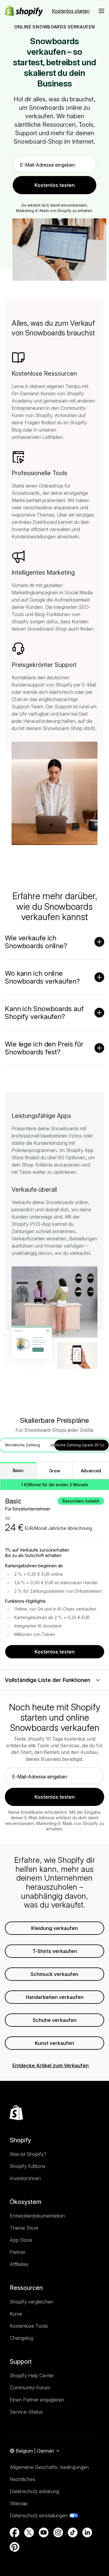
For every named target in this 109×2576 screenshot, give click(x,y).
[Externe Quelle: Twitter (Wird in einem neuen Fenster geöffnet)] (29, 2532)
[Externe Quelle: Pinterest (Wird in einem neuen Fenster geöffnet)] (15, 2547)
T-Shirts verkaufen (55, 1951)
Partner (18, 2252)
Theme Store (24, 2228)
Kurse (16, 2314)
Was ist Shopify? (28, 2154)
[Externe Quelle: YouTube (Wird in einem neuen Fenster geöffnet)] (44, 2532)
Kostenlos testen (55, 1652)
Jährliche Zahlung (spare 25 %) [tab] (77, 1445)
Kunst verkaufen (54, 2043)
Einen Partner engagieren (37, 2400)
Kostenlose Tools (29, 2326)
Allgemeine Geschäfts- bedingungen (49, 2467)
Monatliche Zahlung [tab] (23, 1445)
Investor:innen (25, 2178)
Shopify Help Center (32, 2375)
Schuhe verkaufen (55, 2020)
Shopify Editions (28, 2166)
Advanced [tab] (91, 1471)
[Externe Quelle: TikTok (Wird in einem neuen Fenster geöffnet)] (73, 2532)
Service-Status (26, 2412)
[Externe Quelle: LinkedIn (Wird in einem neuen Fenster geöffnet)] (87, 2532)
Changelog (21, 2338)
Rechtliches (22, 2479)
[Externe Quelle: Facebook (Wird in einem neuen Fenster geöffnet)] (15, 2532)
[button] (101, 11)
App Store (21, 2240)
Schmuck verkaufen (54, 1974)
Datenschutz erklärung (34, 2491)
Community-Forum (30, 2388)
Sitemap (19, 2503)
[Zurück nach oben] (16, 2113)
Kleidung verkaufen (54, 1928)
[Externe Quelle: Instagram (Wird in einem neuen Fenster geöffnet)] (58, 2532)
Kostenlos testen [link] (55, 185)
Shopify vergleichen (31, 2302)
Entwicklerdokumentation (37, 2216)
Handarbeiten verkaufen (55, 1997)
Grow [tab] (55, 1471)
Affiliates (19, 2264)
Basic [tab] (18, 1470)
